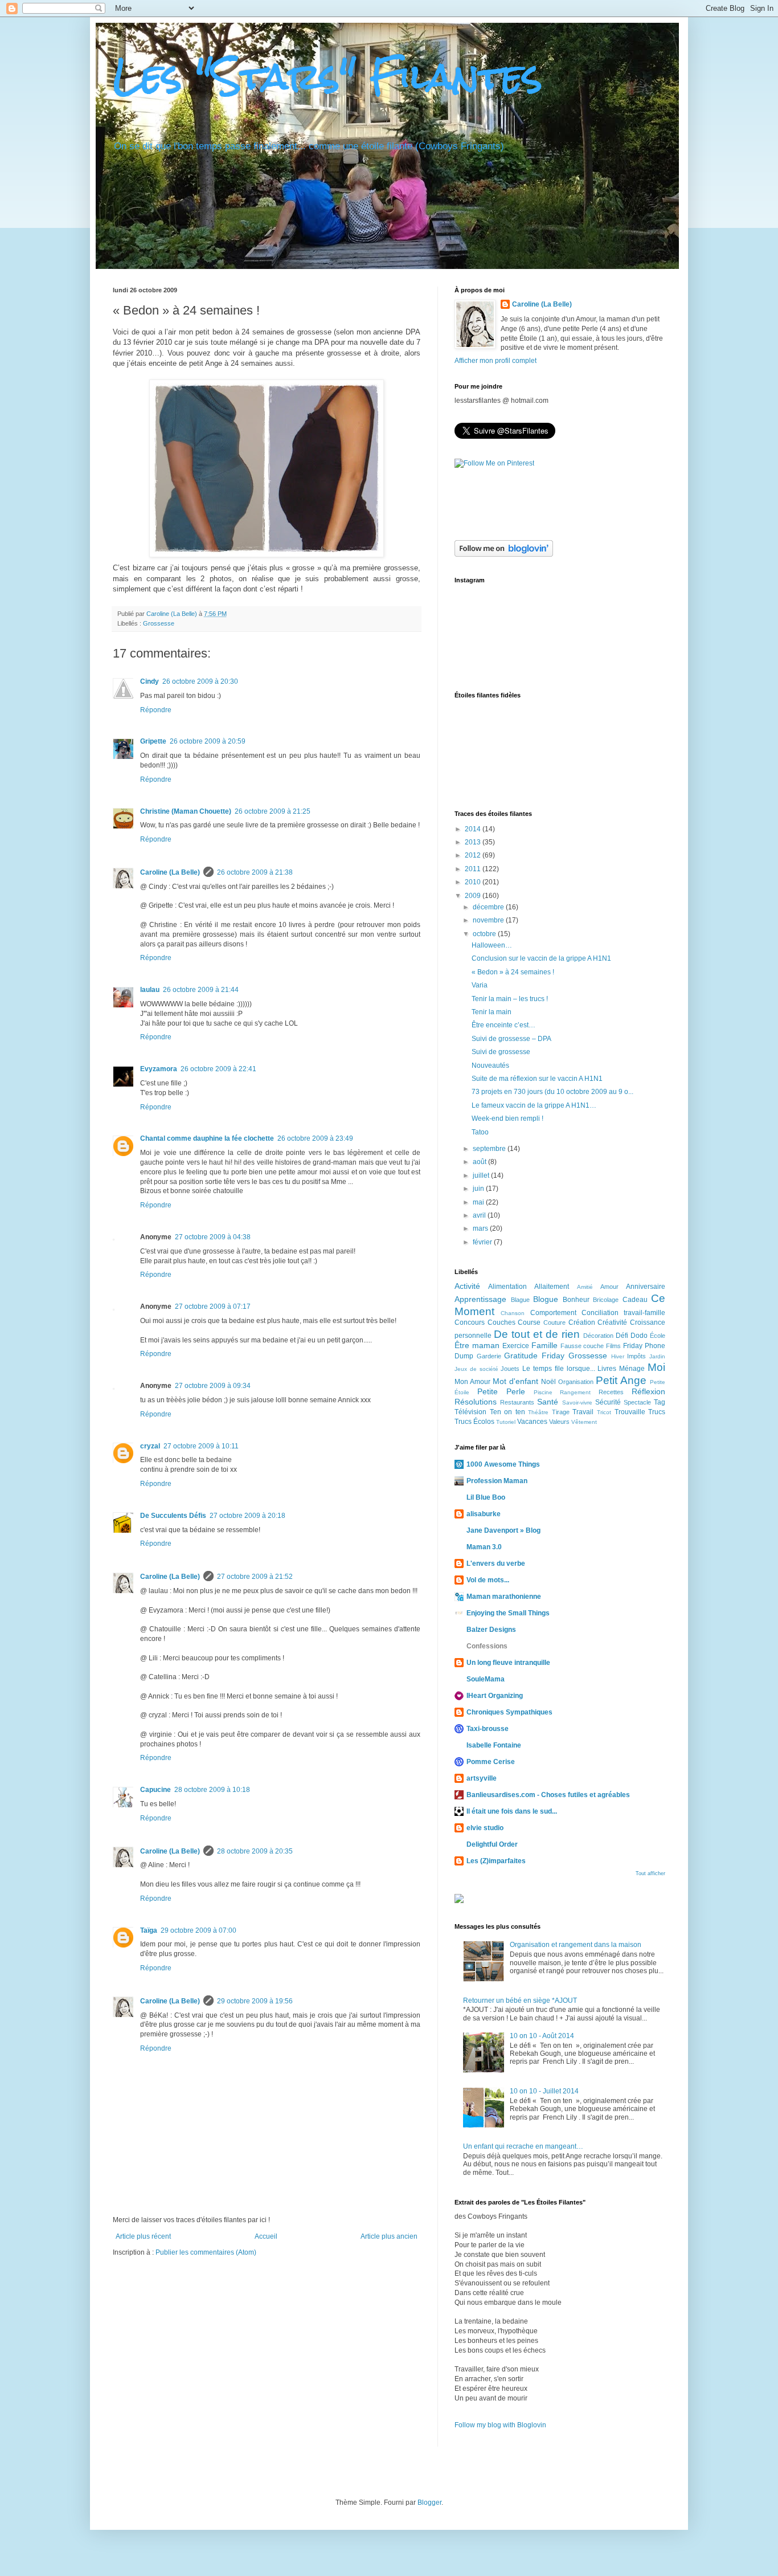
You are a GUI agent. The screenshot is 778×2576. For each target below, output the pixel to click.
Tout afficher (650, 1873)
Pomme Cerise (491, 1762)
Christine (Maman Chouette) (186, 811)
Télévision (470, 1412)
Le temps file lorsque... (558, 1369)
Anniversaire (646, 1287)
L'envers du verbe (496, 1563)
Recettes (611, 1392)
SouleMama (486, 1679)
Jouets (510, 1369)
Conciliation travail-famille (623, 1313)
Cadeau (635, 1300)
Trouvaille (630, 1412)
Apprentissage (480, 1299)
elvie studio (485, 1828)
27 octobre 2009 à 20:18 (247, 1516)
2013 (474, 842)
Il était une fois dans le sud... (512, 1811)
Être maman (477, 1345)
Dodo (639, 1336)
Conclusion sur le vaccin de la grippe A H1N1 (541, 958)
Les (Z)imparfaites (496, 1861)
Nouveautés (490, 1065)
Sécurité (608, 1402)
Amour (609, 1287)
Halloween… (492, 945)
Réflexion (648, 1391)
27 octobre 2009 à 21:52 (255, 1577)
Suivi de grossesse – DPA (511, 1039)
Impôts (636, 1356)
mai (479, 1202)
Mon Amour (472, 1382)
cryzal (150, 1446)
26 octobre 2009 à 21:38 (255, 872)
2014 (474, 829)
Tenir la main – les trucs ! (510, 999)
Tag (660, 1402)
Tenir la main (492, 1012)
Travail (583, 1412)
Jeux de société (476, 1369)
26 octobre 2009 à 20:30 (200, 681)
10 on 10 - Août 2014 (542, 2036)
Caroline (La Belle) (173, 614)
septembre (490, 1149)
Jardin (657, 1356)
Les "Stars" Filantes (327, 76)
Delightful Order (492, 1844)
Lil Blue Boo (486, 1497)
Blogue (546, 1299)
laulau (150, 990)
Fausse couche (582, 1346)
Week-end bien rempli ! (507, 1118)
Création (582, 1322)
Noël (548, 1382)
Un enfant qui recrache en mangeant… (523, 2146)
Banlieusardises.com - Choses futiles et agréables (548, 1795)
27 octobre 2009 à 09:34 (213, 1386)
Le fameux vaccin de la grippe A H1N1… (534, 1105)
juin (479, 1189)
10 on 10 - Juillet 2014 (544, 2091)
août (480, 1162)
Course (529, 1322)
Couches (501, 1322)
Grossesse (159, 623)
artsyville (482, 1778)
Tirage (561, 1412)
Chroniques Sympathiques (509, 1712)
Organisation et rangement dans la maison (576, 1945)
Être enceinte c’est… (503, 1025)
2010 (474, 882)
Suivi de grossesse (501, 1052)
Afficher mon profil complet (496, 361)
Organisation (576, 1382)
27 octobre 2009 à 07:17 (213, 1307)
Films (613, 1346)
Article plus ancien (389, 2236)
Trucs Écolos (474, 1422)
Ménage (632, 1369)
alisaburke (484, 1514)
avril (480, 1215)
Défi (622, 1336)
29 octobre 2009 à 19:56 (255, 2001)
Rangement (575, 1392)
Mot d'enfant (515, 1381)
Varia (480, 985)
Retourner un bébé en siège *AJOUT (520, 2001)
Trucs (657, 1412)
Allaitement (552, 1287)
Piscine (543, 1392)
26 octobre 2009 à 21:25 (273, 811)
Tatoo (480, 1132)
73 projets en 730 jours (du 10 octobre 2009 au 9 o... (552, 1092)
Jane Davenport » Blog (503, 1530)
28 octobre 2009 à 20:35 (255, 1851)
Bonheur (576, 1300)
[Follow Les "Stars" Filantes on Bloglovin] (504, 554)
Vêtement (584, 1422)
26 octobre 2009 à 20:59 (208, 741)
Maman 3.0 (484, 1547)
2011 (474, 869)
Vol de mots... (488, 1580)
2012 (474, 855)
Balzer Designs (491, 1630)
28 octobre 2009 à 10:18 (212, 1790)
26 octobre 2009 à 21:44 (201, 990)
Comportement (553, 1313)
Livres (607, 1369)
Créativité (612, 1322)
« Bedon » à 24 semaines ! (513, 972)
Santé (548, 1402)
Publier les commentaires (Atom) (206, 2252)
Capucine (155, 1790)
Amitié (585, 1287)
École (658, 1336)
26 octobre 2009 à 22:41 (218, 1069)
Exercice (516, 1346)
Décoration (598, 1336)
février (483, 1242)
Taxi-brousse (488, 1729)
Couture (554, 1322)
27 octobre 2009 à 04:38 (213, 1237)
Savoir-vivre (577, 1403)
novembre (489, 920)
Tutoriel (506, 1422)
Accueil (266, 2236)
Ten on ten (507, 1412)
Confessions (487, 1646)
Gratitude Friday (534, 1356)
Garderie (489, 1356)
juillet (482, 1175)
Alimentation (507, 1287)
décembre (489, 907)
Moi (656, 1367)
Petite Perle (501, 1391)
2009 (474, 896)
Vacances (532, 1422)
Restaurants (517, 1402)
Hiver (618, 1356)
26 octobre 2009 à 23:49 (315, 1138)
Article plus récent (143, 2236)
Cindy (150, 681)
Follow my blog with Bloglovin (500, 2425)
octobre (485, 934)
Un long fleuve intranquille (508, 1663)
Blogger (429, 2502)
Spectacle (637, 1402)
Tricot (604, 1412)
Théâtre (538, 1412)
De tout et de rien (537, 1334)
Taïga (149, 1930)
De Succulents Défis (173, 1516)
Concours (470, 1322)
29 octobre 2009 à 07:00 (198, 1930)
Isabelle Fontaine (494, 1745)
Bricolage (606, 1300)
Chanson (513, 1313)
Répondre (156, 710)
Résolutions (476, 1402)
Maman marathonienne (504, 1597)
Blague (520, 1300)
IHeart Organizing (495, 1696)
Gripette (153, 741)
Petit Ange (621, 1380)
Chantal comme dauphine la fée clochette (207, 1138)
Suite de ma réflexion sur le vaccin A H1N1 (537, 1079)
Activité (467, 1286)
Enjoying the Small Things (508, 1613)
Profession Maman (497, 1481)
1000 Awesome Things (503, 1464)
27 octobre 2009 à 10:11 (201, 1446)
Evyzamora (159, 1069)
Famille (544, 1345)
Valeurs (559, 1422)
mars (481, 1228)
